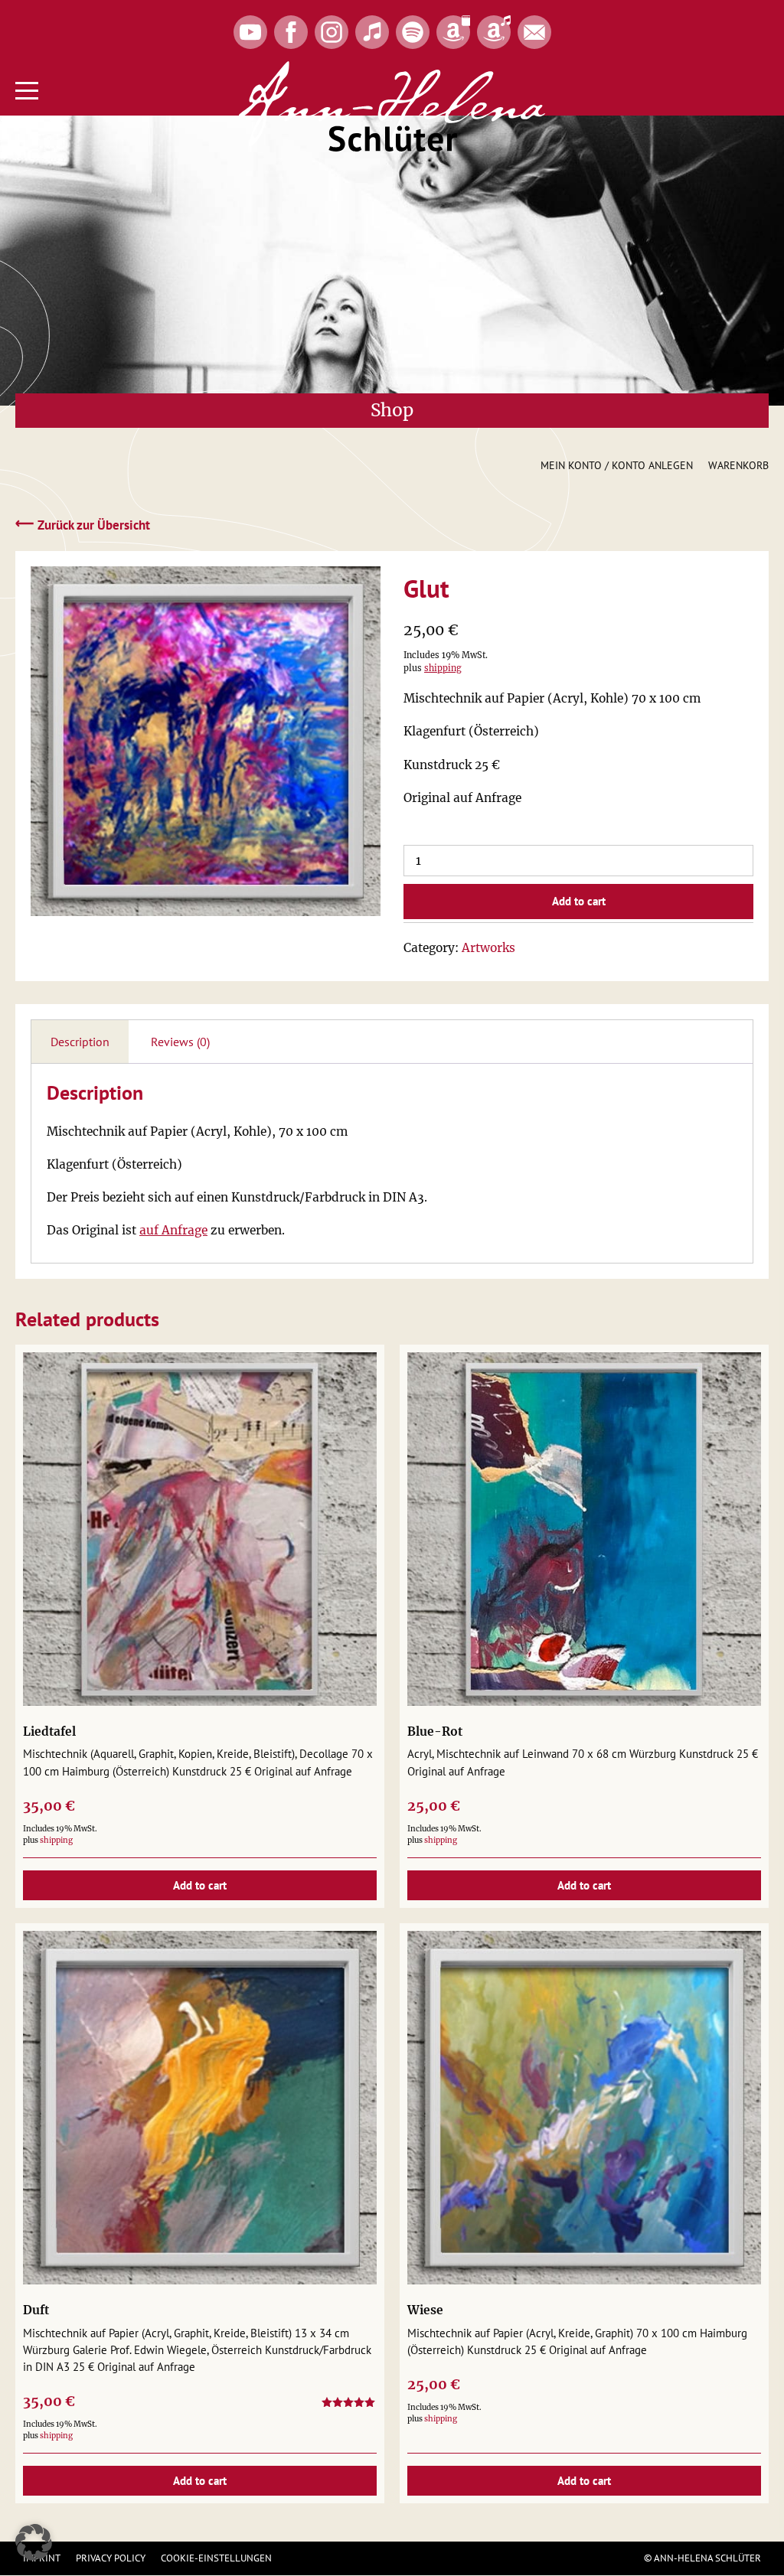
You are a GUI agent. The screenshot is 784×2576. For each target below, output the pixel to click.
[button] (34, 2542)
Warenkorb (738, 465)
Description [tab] (80, 1042)
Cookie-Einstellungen (216, 2558)
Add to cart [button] (200, 1885)
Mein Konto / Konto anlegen (617, 465)
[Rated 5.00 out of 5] (349, 2405)
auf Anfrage (173, 1230)
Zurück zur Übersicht (83, 524)
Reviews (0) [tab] (180, 1042)
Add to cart (579, 901)
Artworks (488, 948)
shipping (443, 668)
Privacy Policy (111, 2558)
